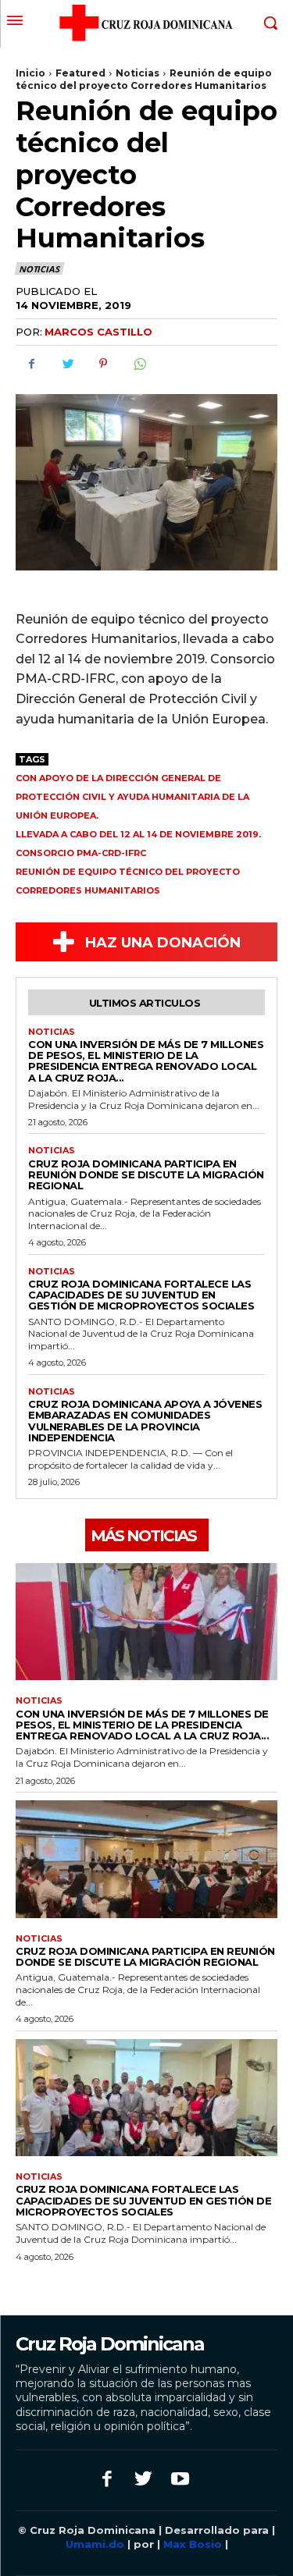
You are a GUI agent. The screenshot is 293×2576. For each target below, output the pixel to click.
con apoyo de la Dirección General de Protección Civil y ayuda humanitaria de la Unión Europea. (132, 797)
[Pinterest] (103, 364)
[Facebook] (31, 364)
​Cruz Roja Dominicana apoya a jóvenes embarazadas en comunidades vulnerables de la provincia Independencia (145, 1421)
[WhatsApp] (139, 364)
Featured (80, 73)
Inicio (30, 73)
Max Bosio (193, 2544)
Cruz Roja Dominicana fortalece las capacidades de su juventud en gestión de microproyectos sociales (141, 1295)
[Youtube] (180, 2480)
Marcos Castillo (98, 332)
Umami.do (96, 2544)
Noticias (138, 73)
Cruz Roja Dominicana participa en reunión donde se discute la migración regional (146, 1175)
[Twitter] (67, 364)
